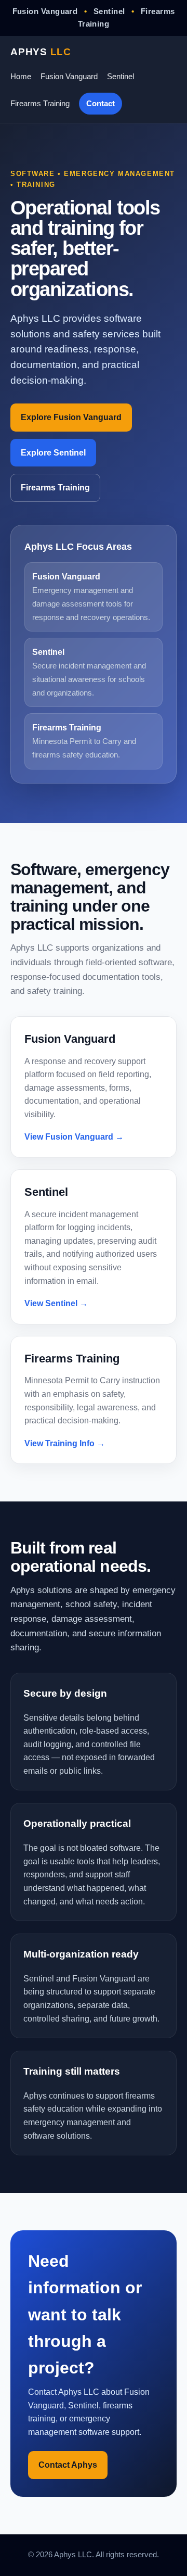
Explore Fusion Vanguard (71, 417)
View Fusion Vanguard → (74, 1137)
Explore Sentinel (53, 453)
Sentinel (121, 76)
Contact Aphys (68, 2465)
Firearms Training (40, 103)
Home (21, 76)
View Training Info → (65, 1443)
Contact (101, 103)
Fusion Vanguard (69, 76)
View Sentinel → (56, 1303)
